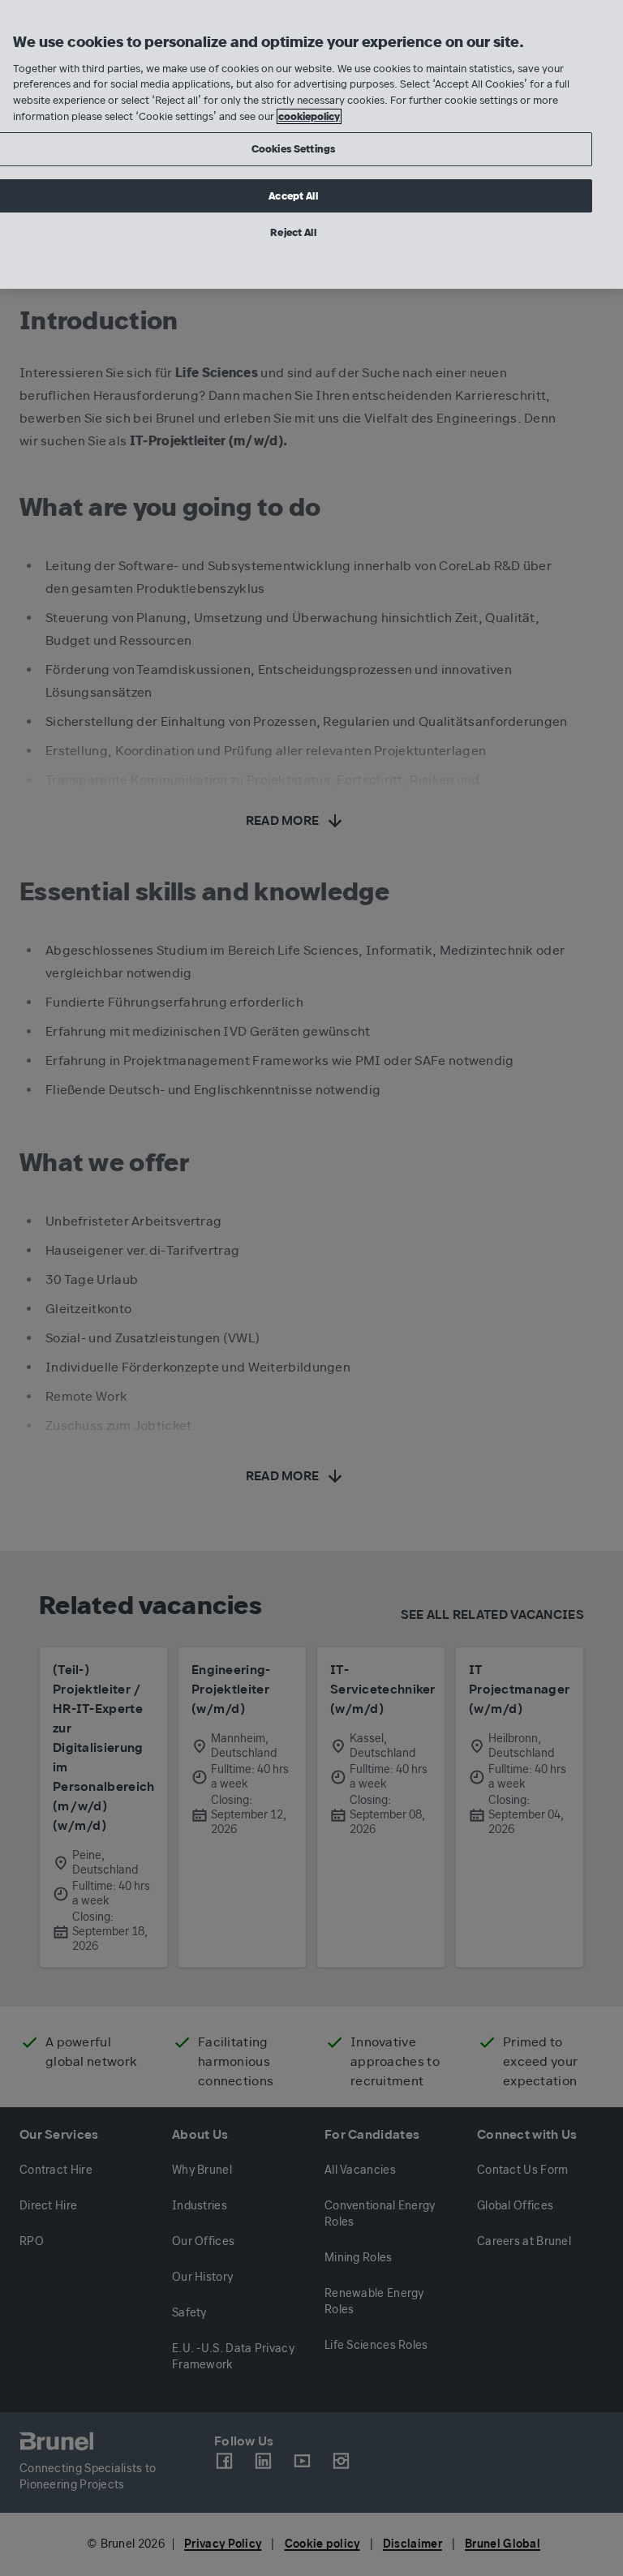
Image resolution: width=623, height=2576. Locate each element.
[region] (311, 144)
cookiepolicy (309, 116)
